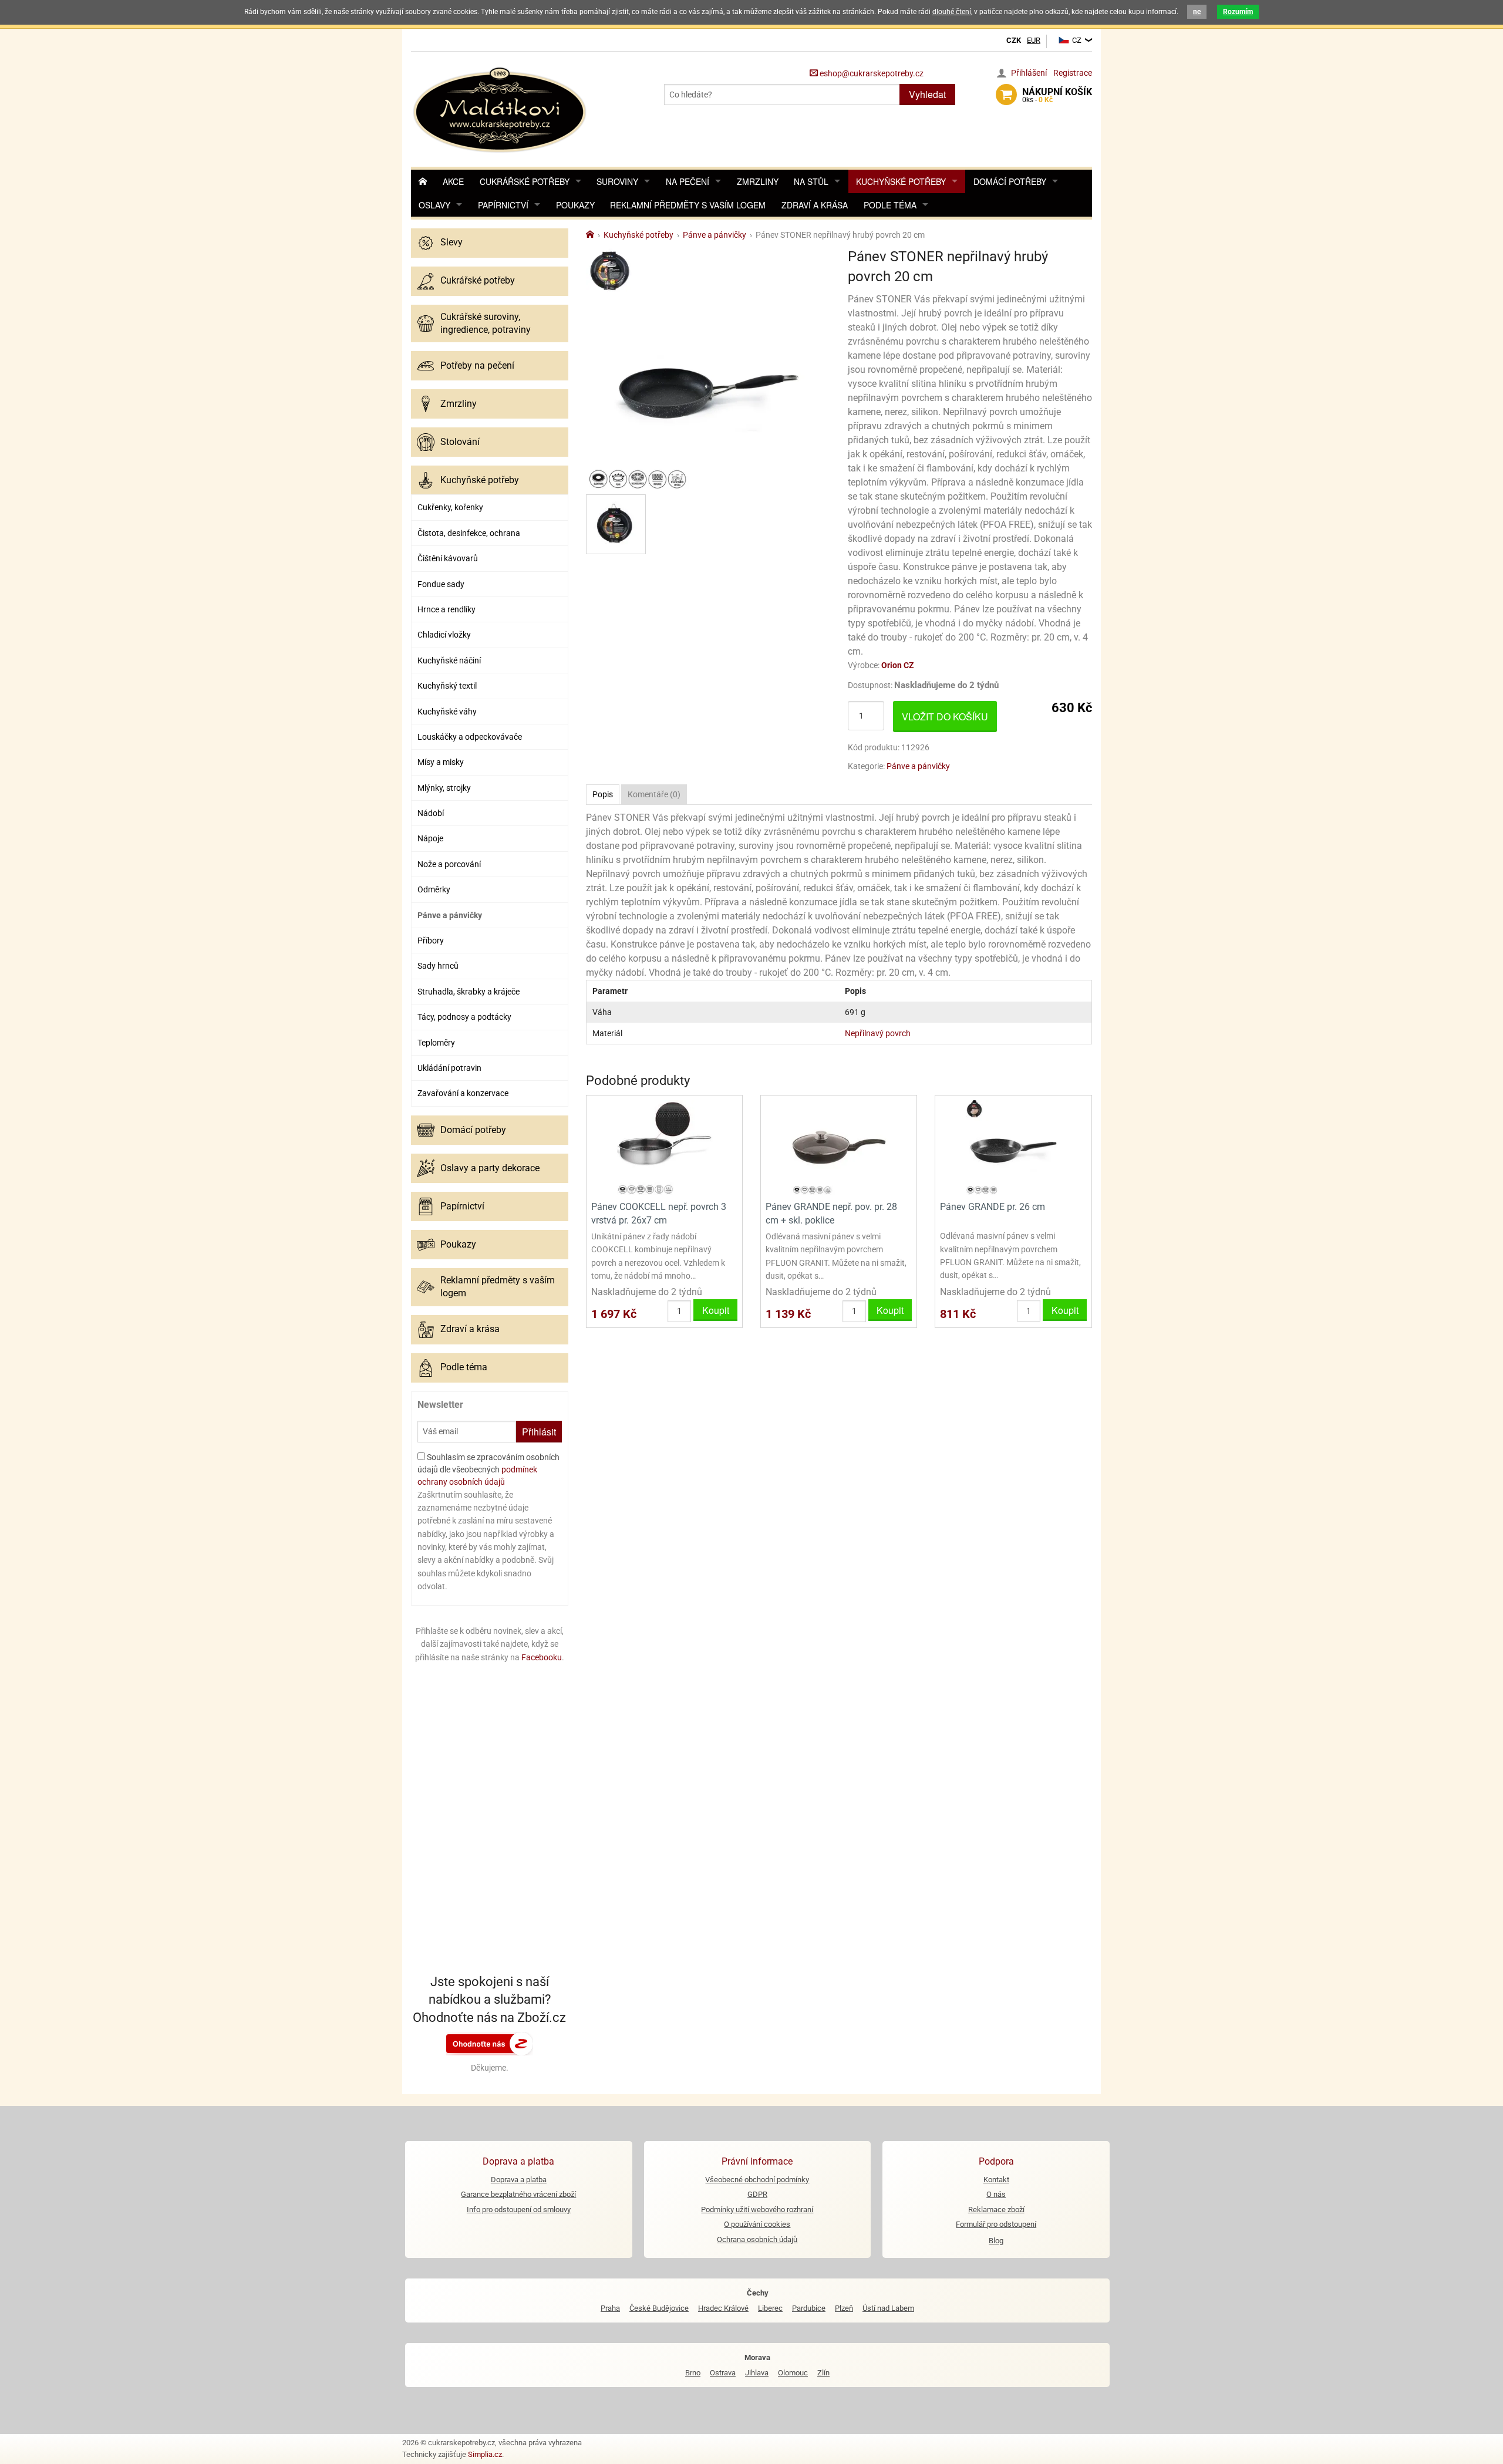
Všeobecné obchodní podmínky (757, 2180)
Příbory (431, 941)
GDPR (757, 2194)
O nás (996, 2194)
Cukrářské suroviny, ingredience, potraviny (486, 323)
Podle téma (890, 205)
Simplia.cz (485, 2454)
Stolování (460, 442)
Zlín (823, 2373)
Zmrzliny (758, 181)
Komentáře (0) (654, 794)
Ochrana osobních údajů (757, 2239)
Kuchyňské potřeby (901, 181)
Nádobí (431, 813)
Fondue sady (441, 584)
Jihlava (757, 2373)
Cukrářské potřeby (525, 181)
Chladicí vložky (444, 635)
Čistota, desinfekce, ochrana (469, 533)
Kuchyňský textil (447, 686)
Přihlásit (539, 1432)
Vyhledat (927, 94)
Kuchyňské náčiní (449, 660)
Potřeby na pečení (477, 365)
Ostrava (723, 2373)
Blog (996, 2241)
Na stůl (811, 181)
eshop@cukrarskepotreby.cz (871, 73)
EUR (1034, 40)
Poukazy (575, 205)
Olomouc (793, 2373)
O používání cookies (757, 2224)
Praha (610, 2308)
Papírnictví (503, 205)
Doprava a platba (519, 2180)
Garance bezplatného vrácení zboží (518, 2194)
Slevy (451, 242)
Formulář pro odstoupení (996, 2224)
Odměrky (434, 889)
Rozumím (1238, 12)
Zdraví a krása (815, 205)
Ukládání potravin (449, 1068)
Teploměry (436, 1043)
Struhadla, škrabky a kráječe (469, 992)
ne (1197, 12)
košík (1057, 95)
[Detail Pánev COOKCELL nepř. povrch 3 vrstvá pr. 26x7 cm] (664, 1147)
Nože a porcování (449, 864)
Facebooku (542, 1657)
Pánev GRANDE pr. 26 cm (993, 1207)
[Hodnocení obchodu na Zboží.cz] (490, 2043)
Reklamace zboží (996, 2209)
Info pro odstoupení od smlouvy (519, 2209)
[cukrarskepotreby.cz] (501, 108)
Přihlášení (1029, 73)
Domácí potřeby (1010, 181)
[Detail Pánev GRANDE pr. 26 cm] (1013, 1147)
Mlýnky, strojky (444, 788)
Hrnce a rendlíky (446, 609)
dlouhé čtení (952, 12)
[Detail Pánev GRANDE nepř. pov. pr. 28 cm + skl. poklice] (839, 1147)
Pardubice (809, 2308)
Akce (453, 181)
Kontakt (996, 2180)
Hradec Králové (723, 2308)
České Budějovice (659, 2308)
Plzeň (844, 2308)
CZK (1014, 40)
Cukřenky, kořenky (450, 507)
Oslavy (434, 205)
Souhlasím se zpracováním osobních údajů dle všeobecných (488, 1469)
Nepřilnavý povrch (878, 1033)
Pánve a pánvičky (450, 915)
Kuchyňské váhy (447, 712)
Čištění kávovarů (448, 558)
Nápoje (430, 838)
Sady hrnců (438, 966)
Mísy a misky (441, 762)
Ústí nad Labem (888, 2308)
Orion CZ (898, 665)
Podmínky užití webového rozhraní (757, 2209)
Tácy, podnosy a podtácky (464, 1017)
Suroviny (617, 181)
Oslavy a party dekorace (490, 1168)
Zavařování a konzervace (463, 1093)
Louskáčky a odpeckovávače (470, 737)
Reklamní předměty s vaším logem (688, 205)
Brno (693, 2373)
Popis (603, 794)
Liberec (770, 2308)
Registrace (1073, 73)
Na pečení (688, 181)
